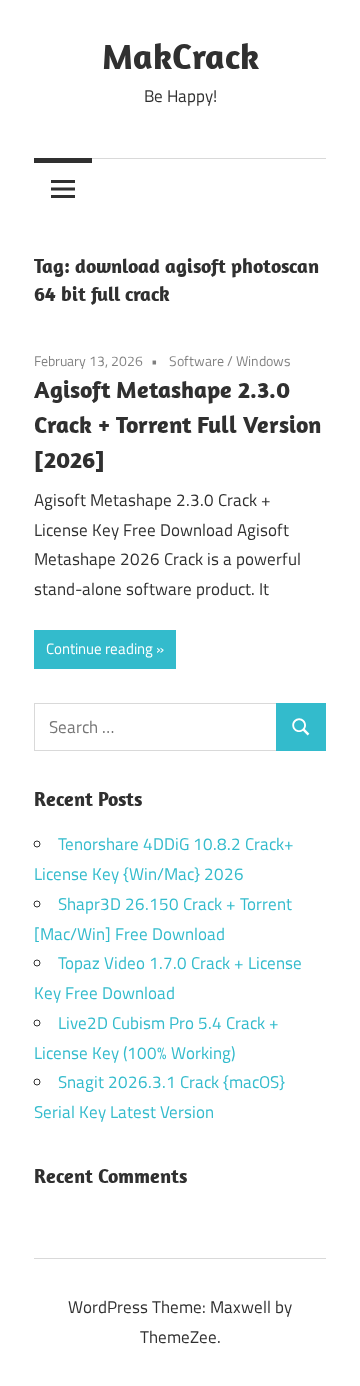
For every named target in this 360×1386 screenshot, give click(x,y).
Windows (263, 360)
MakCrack (180, 55)
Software (196, 360)
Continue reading (99, 648)
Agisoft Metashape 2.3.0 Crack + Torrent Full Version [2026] (177, 424)
